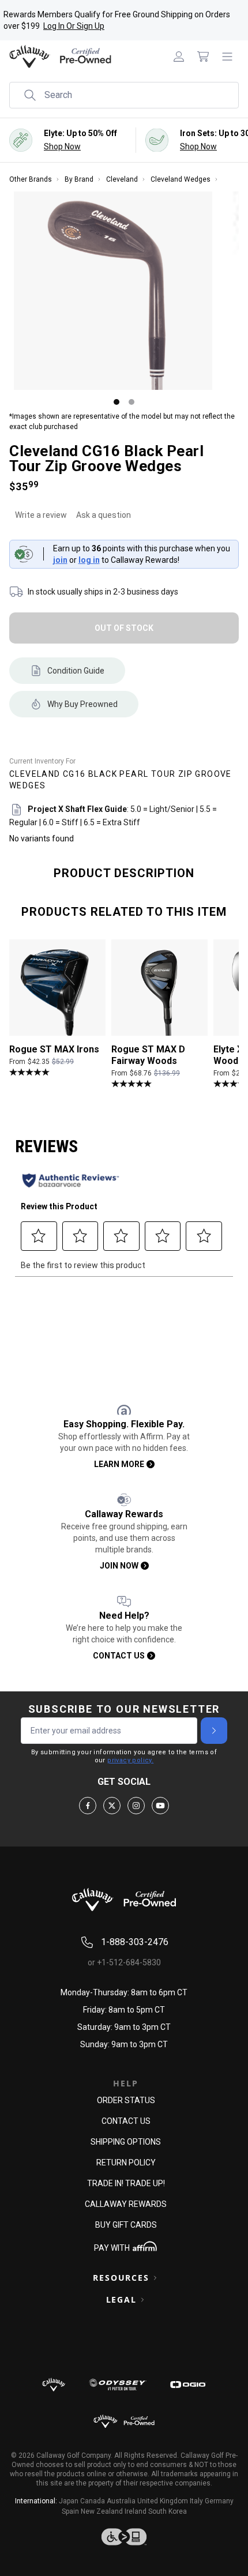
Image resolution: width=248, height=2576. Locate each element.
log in (89, 560)
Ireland (136, 2511)
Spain (70, 2511)
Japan (69, 2501)
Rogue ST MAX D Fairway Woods (148, 1056)
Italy (196, 2501)
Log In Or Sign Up (74, 26)
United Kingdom (163, 2501)
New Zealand (102, 2511)
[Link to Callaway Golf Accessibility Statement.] (124, 2537)
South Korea (168, 2511)
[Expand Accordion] (155, 2278)
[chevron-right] (214, 1731)
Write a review (41, 515)
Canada (93, 2501)
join (60, 560)
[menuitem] (179, 57)
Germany (219, 2501)
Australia (121, 2501)
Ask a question (104, 515)
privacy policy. (130, 1760)
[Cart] (203, 57)
